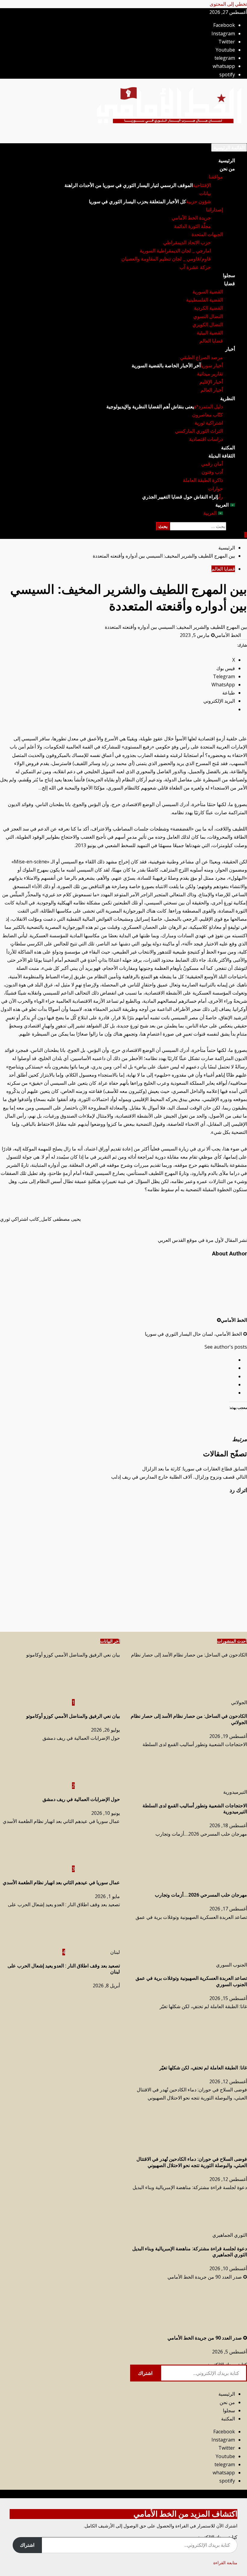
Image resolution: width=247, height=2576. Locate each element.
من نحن (227, 169)
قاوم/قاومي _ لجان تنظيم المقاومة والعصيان (166, 259)
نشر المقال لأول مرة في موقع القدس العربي (202, 1240)
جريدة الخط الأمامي (191, 218)
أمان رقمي (212, 464)
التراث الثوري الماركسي (199, 431)
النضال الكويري (208, 325)
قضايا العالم (211, 341)
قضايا (230, 284)
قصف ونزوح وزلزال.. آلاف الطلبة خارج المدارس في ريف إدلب (179, 1477)
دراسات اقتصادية (206, 439)
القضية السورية (208, 292)
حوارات (216, 489)
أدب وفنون (212, 472)
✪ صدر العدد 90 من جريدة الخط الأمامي (207, 2277)
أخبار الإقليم (211, 382)
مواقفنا (216, 177)
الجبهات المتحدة (207, 234)
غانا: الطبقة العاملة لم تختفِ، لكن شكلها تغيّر (203, 2006)
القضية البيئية (210, 333)
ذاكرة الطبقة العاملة (203, 480)
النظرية (228, 399)
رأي (183, 497)
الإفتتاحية (138, 185)
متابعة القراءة (225, 2563)
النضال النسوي (208, 316)
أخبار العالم (212, 390)
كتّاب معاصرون (208, 415)
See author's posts (226, 1347)
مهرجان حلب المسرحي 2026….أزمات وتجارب (201, 1834)
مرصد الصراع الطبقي (202, 358)
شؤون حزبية (150, 202)
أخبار (230, 349)
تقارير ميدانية (210, 374)
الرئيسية (227, 161)
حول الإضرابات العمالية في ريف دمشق (81, 1738)
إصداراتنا (214, 210)
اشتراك (145, 2373)
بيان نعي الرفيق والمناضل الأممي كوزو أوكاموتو (73, 1655)
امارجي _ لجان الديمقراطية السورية (175, 251)
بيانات (205, 193)
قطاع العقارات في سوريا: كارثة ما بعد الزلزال (195, 1469)
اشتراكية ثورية (209, 423)
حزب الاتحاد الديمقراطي (187, 243)
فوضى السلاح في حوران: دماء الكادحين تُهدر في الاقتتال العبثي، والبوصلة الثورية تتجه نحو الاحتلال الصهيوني (192, 2162)
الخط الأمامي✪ (226, 635)
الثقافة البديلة (222, 456)
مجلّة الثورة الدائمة (192, 226)
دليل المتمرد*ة (165, 407)
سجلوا (229, 275)
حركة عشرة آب (195, 267)
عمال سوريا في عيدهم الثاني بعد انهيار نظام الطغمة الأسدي (61, 1821)
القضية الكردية (208, 308)
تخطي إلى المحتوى (228, 4)
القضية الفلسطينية (205, 300)
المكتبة (228, 448)
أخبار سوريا (177, 366)
